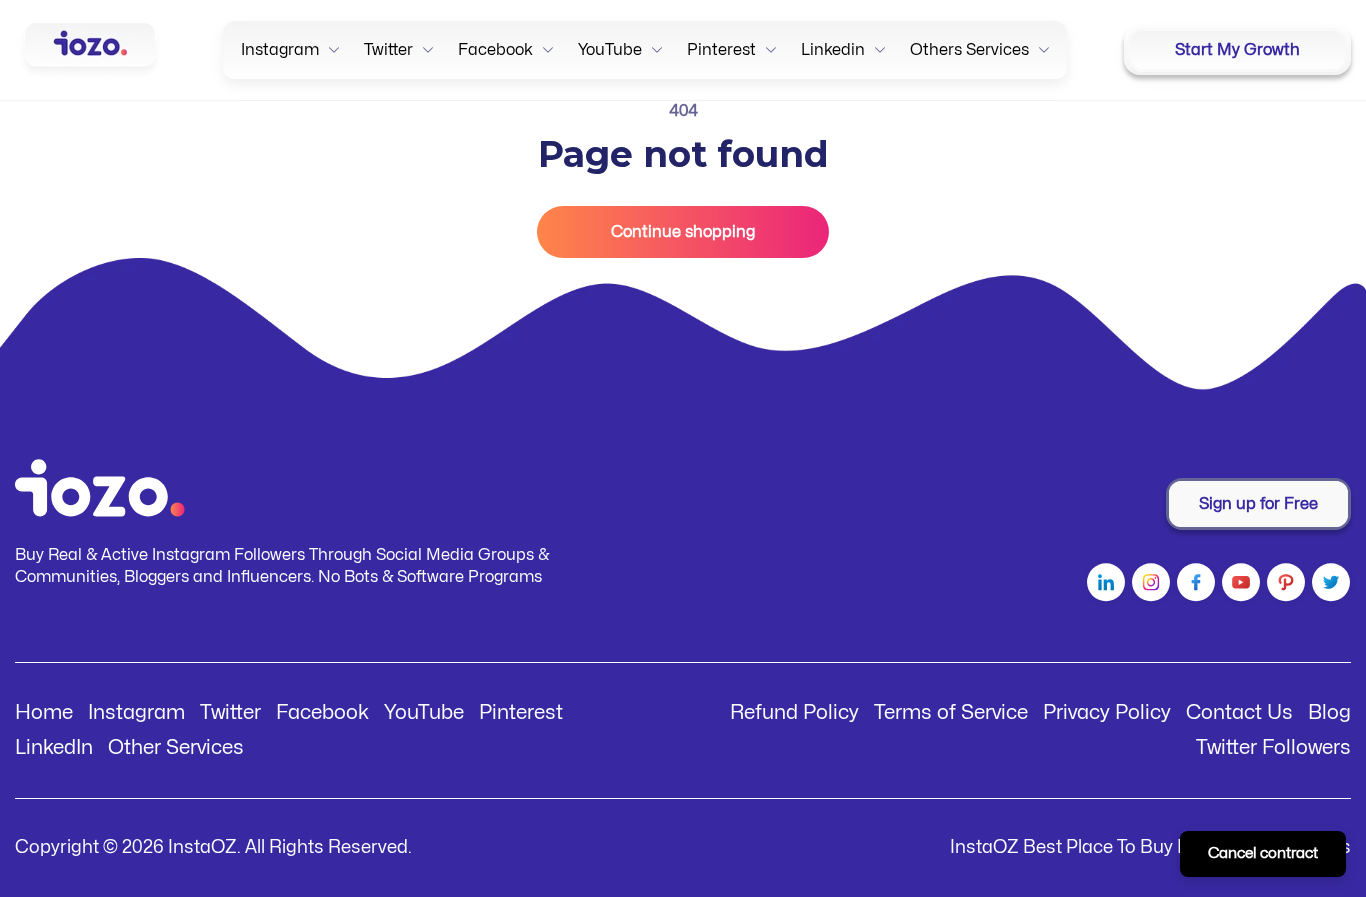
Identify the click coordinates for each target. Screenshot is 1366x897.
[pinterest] (1283, 586)
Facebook (322, 712)
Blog (1329, 712)
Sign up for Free (1258, 504)
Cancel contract (1263, 853)
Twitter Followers (1273, 747)
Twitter (230, 712)
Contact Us (1239, 712)
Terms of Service (951, 712)
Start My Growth (1237, 50)
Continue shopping (683, 232)
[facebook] (1193, 586)
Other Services (176, 747)
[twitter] (1328, 586)
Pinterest (521, 712)
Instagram (136, 712)
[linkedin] (1103, 586)
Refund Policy (794, 712)
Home (44, 712)
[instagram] (1148, 586)
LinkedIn (54, 747)
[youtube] (1238, 586)
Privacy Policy (1107, 712)
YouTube (424, 712)
